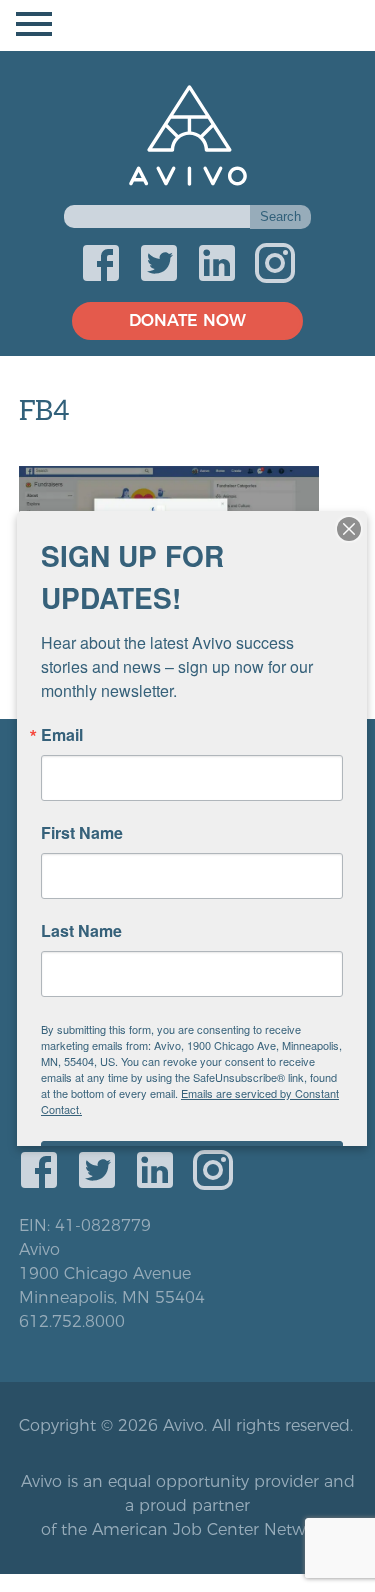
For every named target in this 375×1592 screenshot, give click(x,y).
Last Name (81, 931)
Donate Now (187, 320)
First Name (82, 833)
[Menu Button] (187, 25)
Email (62, 735)
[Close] (349, 529)
